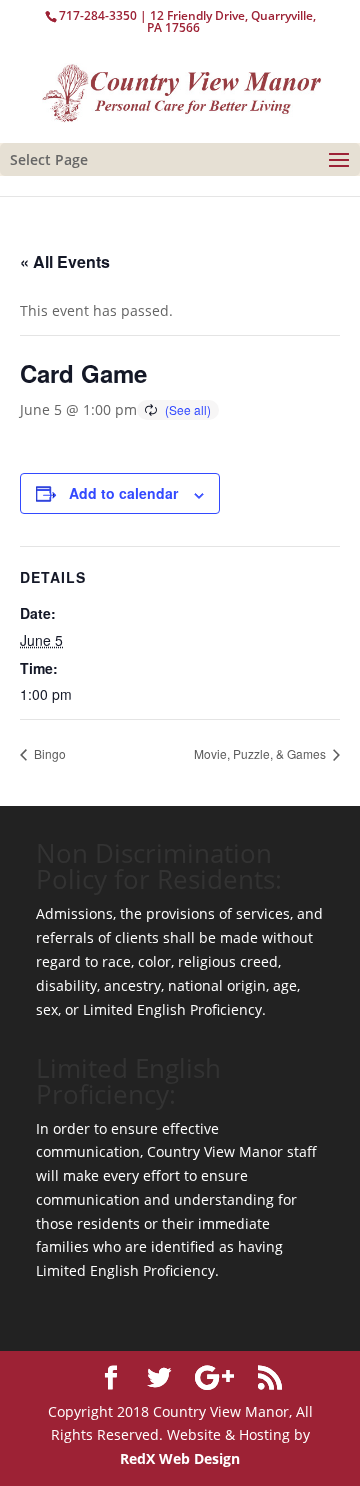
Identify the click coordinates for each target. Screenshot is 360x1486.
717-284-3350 (98, 15)
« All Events (65, 261)
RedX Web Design (180, 1458)
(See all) (188, 409)
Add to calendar (123, 493)
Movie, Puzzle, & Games (261, 753)
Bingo (48, 753)
